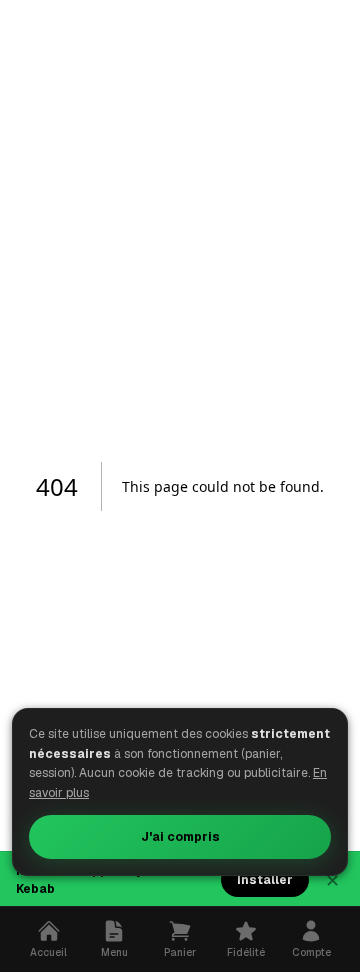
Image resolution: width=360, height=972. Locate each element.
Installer (265, 880)
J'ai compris (180, 837)
